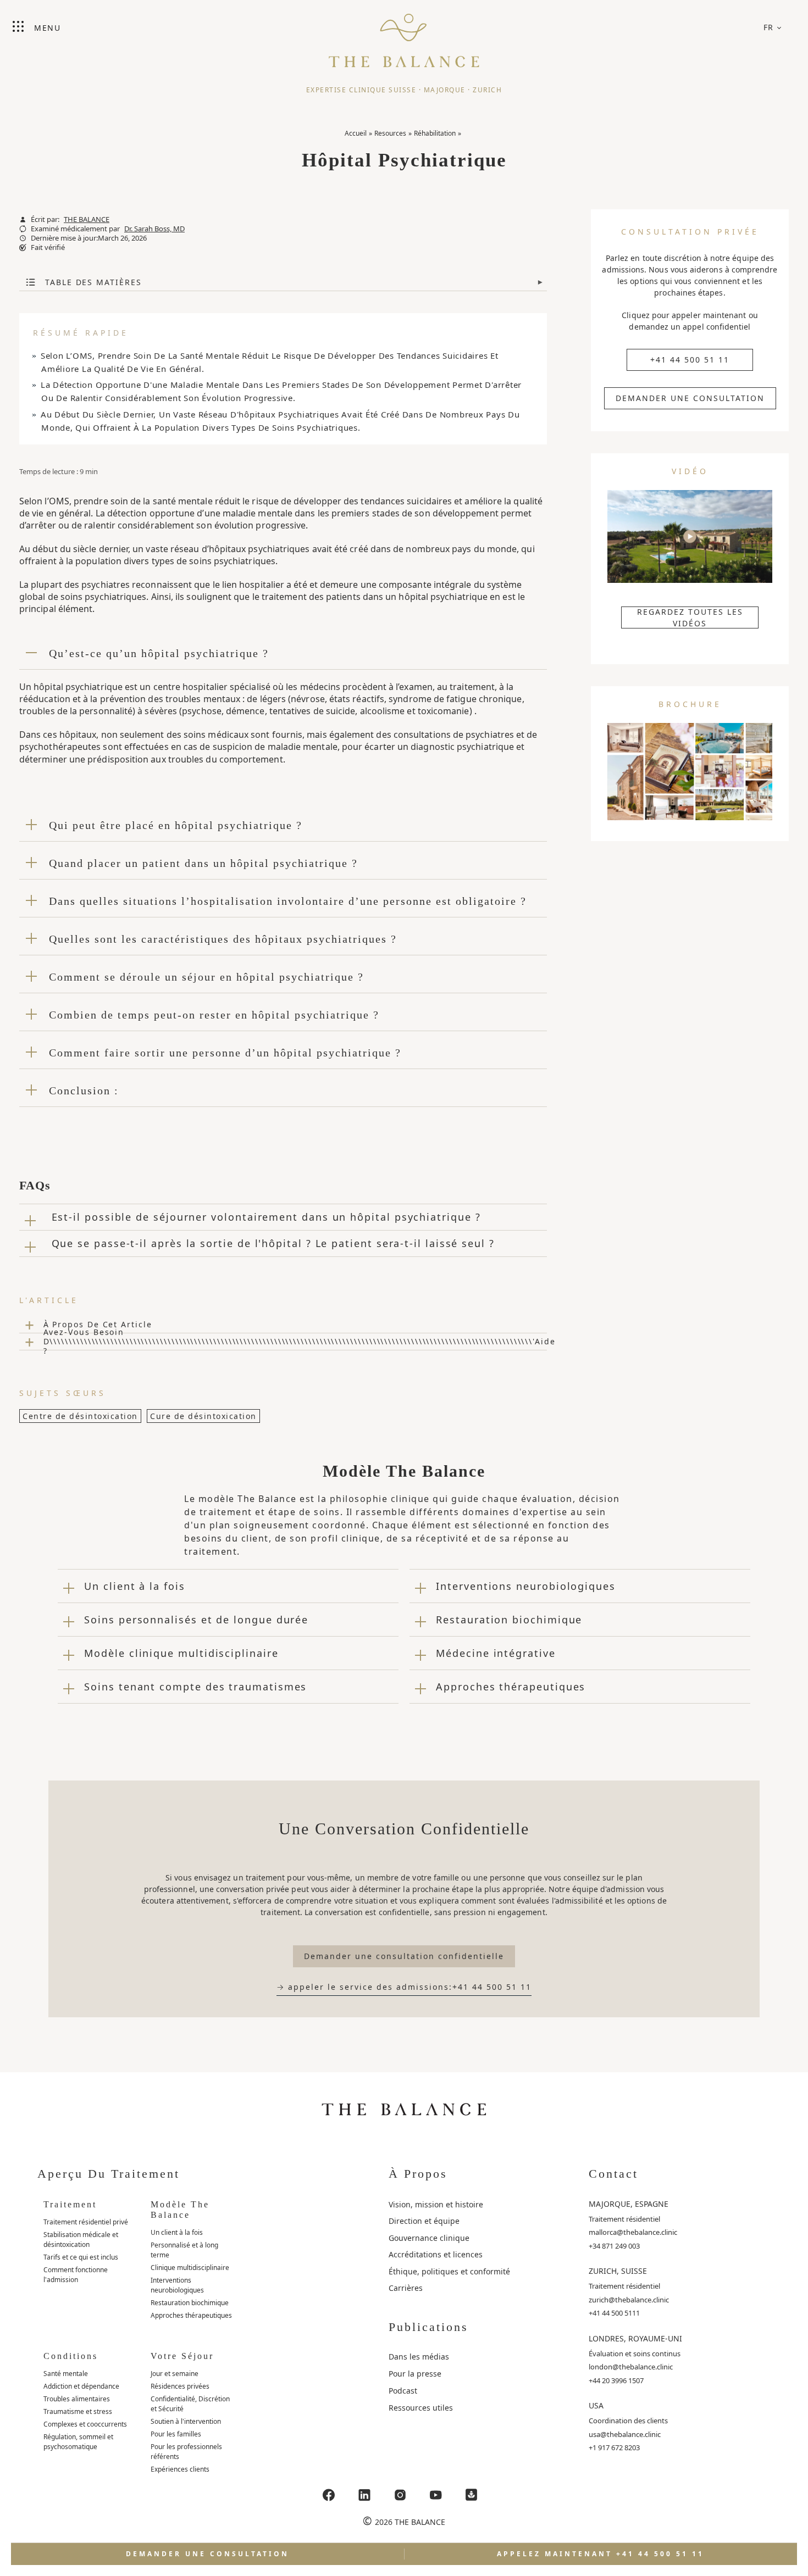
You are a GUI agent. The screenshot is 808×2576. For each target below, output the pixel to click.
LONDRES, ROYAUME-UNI (635, 2338)
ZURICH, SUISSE (618, 2271)
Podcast (403, 2391)
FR (769, 27)
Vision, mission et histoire (436, 2204)
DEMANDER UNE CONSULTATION (690, 398)
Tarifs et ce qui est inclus (81, 2257)
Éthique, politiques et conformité (449, 2271)
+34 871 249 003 (614, 2246)
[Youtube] (436, 2495)
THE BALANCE (87, 219)
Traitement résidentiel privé (86, 2222)
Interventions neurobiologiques (177, 2285)
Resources (390, 133)
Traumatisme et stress (78, 2411)
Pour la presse (415, 2374)
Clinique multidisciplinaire (190, 2268)
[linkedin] (364, 2495)
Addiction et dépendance (81, 2386)
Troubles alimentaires (77, 2399)
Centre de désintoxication (80, 1416)
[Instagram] (400, 2495)
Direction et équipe (424, 2221)
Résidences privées (180, 2386)
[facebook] (329, 2495)
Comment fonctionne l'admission (76, 2275)
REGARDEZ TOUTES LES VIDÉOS (690, 617)
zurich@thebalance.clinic (629, 2300)
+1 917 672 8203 (614, 2447)
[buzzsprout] (472, 2495)
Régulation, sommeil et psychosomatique (78, 2442)
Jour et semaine (175, 2374)
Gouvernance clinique (429, 2238)
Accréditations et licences (436, 2254)
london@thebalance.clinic (631, 2367)
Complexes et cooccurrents (85, 2424)
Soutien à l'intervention (186, 2421)
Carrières (406, 2288)
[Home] (404, 36)
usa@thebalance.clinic (625, 2434)
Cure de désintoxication (203, 1416)
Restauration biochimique (190, 2303)
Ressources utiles (421, 2408)
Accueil (356, 133)
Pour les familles (176, 2434)
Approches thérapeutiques (191, 2315)
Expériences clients (180, 2469)
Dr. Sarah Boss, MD (154, 229)
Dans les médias (419, 2357)
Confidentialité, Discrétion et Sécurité (190, 2404)
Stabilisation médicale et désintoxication (81, 2240)
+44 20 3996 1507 (616, 2380)
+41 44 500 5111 (614, 2313)
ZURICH (487, 90)
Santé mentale (66, 2374)
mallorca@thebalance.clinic (633, 2232)
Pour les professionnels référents (186, 2452)
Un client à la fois (177, 2232)
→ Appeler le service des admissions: (404, 1987)
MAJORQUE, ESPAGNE (629, 2204)
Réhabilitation (435, 133)
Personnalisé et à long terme (184, 2250)
